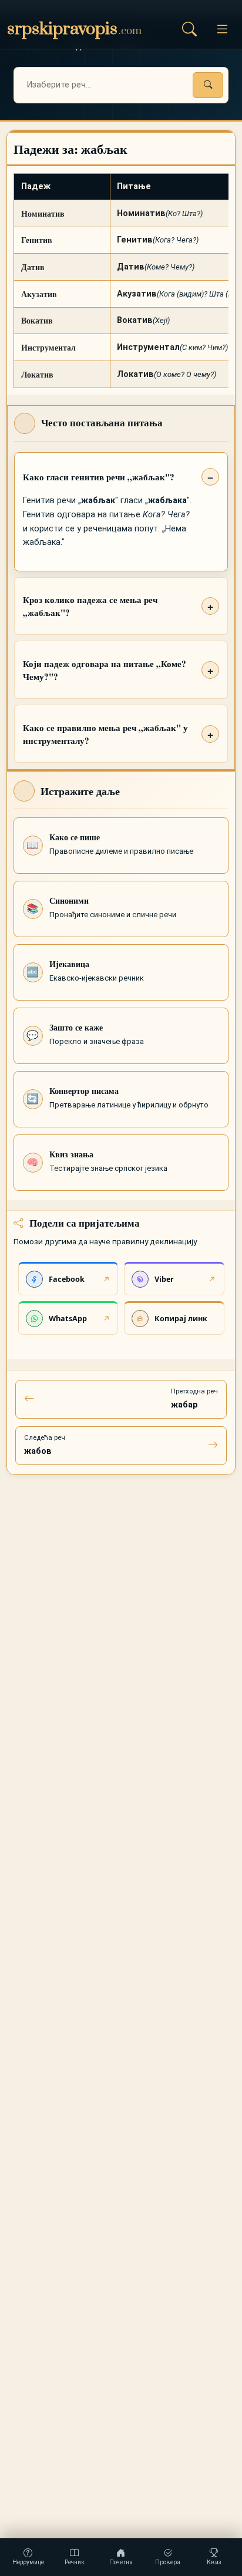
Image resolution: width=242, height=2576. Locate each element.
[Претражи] (208, 85)
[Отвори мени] (222, 29)
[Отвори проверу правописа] (189, 29)
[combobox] (121, 85)
